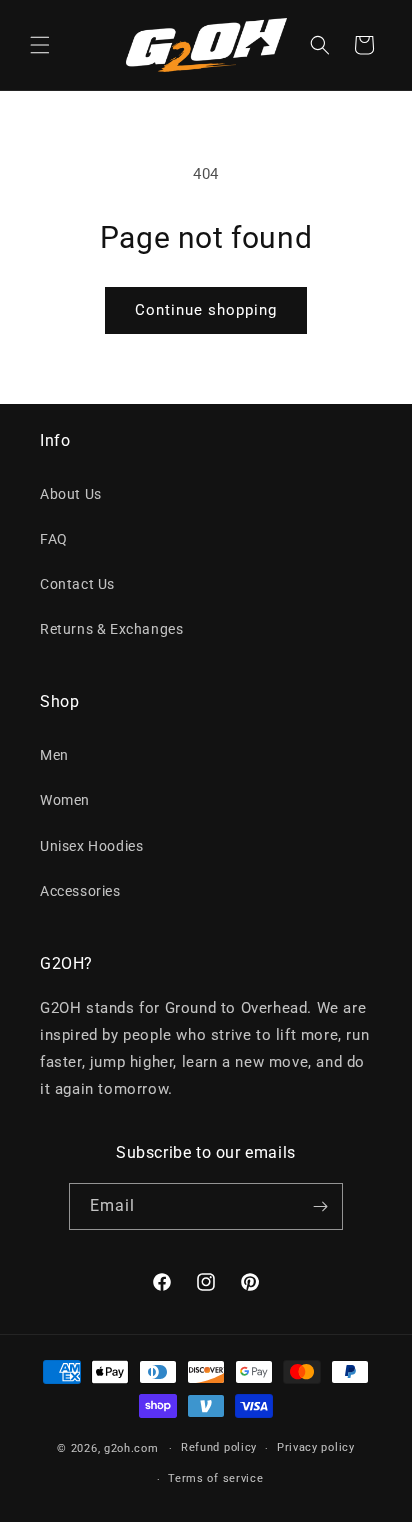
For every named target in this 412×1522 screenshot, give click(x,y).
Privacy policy (316, 1447)
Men (54, 755)
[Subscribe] (320, 1206)
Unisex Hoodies (91, 846)
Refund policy (219, 1447)
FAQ (54, 539)
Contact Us (77, 584)
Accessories (80, 891)
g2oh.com (131, 1448)
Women (65, 800)
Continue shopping (206, 310)
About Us (71, 494)
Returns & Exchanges (111, 629)
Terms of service (215, 1478)
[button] (40, 45)
